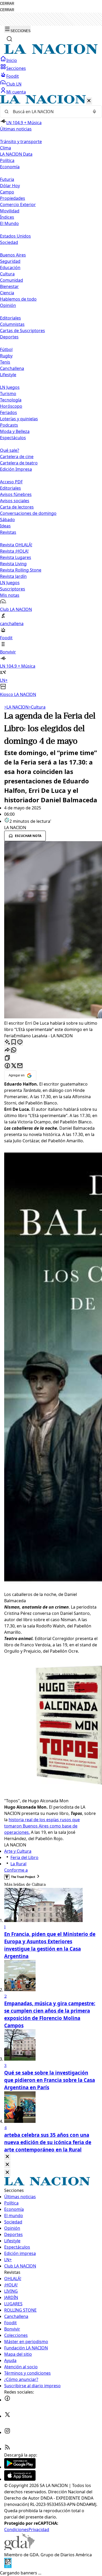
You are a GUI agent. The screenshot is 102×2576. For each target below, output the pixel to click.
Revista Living (13, 564)
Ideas (5, 526)
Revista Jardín (13, 576)
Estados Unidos (15, 236)
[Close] (7, 2157)
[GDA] (19, 2548)
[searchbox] (49, 112)
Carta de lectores (17, 507)
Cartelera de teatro (19, 463)
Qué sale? (10, 450)
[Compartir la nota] (7, 1050)
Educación (10, 268)
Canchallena (12, 368)
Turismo (8, 394)
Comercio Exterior (18, 205)
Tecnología (11, 400)
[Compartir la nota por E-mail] (20, 1066)
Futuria (7, 179)
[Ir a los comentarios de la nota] (20, 1042)
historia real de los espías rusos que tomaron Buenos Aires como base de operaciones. (42, 1826)
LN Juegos (10, 387)
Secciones (16, 68)
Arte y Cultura (18, 1851)
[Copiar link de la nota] (7, 1058)
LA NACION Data (16, 154)
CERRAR (7, 4)
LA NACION (16, 707)
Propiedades (13, 198)
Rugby (6, 356)
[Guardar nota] (14, 1042)
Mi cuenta (16, 92)
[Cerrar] (89, 101)
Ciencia (7, 293)
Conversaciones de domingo (28, 513)
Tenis (5, 362)
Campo (7, 192)
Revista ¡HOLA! (14, 551)
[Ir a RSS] (7, 2449)
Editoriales (10, 318)
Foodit (13, 76)
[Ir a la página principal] (51, 53)
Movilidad (10, 211)
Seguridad (10, 261)
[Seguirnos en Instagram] (7, 2432)
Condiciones (16, 2530)
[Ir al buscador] (9, 39)
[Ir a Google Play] (20, 2467)
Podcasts (9, 425)
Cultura (7, 274)
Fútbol (6, 349)
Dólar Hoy (10, 186)
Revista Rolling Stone (21, 570)
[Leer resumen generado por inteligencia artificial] (7, 1042)
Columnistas (12, 324)
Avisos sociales (15, 501)
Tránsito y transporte (21, 142)
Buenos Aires (13, 255)
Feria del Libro (24, 1857)
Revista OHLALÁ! (16, 545)
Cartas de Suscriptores (22, 331)
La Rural (18, 1864)
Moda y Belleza (15, 431)
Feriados (8, 412)
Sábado (7, 520)
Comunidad (12, 280)
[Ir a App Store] (20, 2479)
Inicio (12, 60)
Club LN (14, 84)
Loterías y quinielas (19, 419)
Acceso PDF (11, 482)
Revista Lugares (16, 557)
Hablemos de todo (18, 299)
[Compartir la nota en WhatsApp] (14, 1050)
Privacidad (39, 2530)
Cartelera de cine (17, 457)
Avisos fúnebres (16, 494)
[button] (51, 396)
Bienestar (9, 286)
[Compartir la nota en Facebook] (7, 1066)
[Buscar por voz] (94, 112)
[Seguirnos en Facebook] (7, 2400)
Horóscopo (11, 406)
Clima (5, 148)
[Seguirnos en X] (7, 2416)
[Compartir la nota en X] (14, 1066)
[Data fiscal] (8, 2567)
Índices (7, 217)
